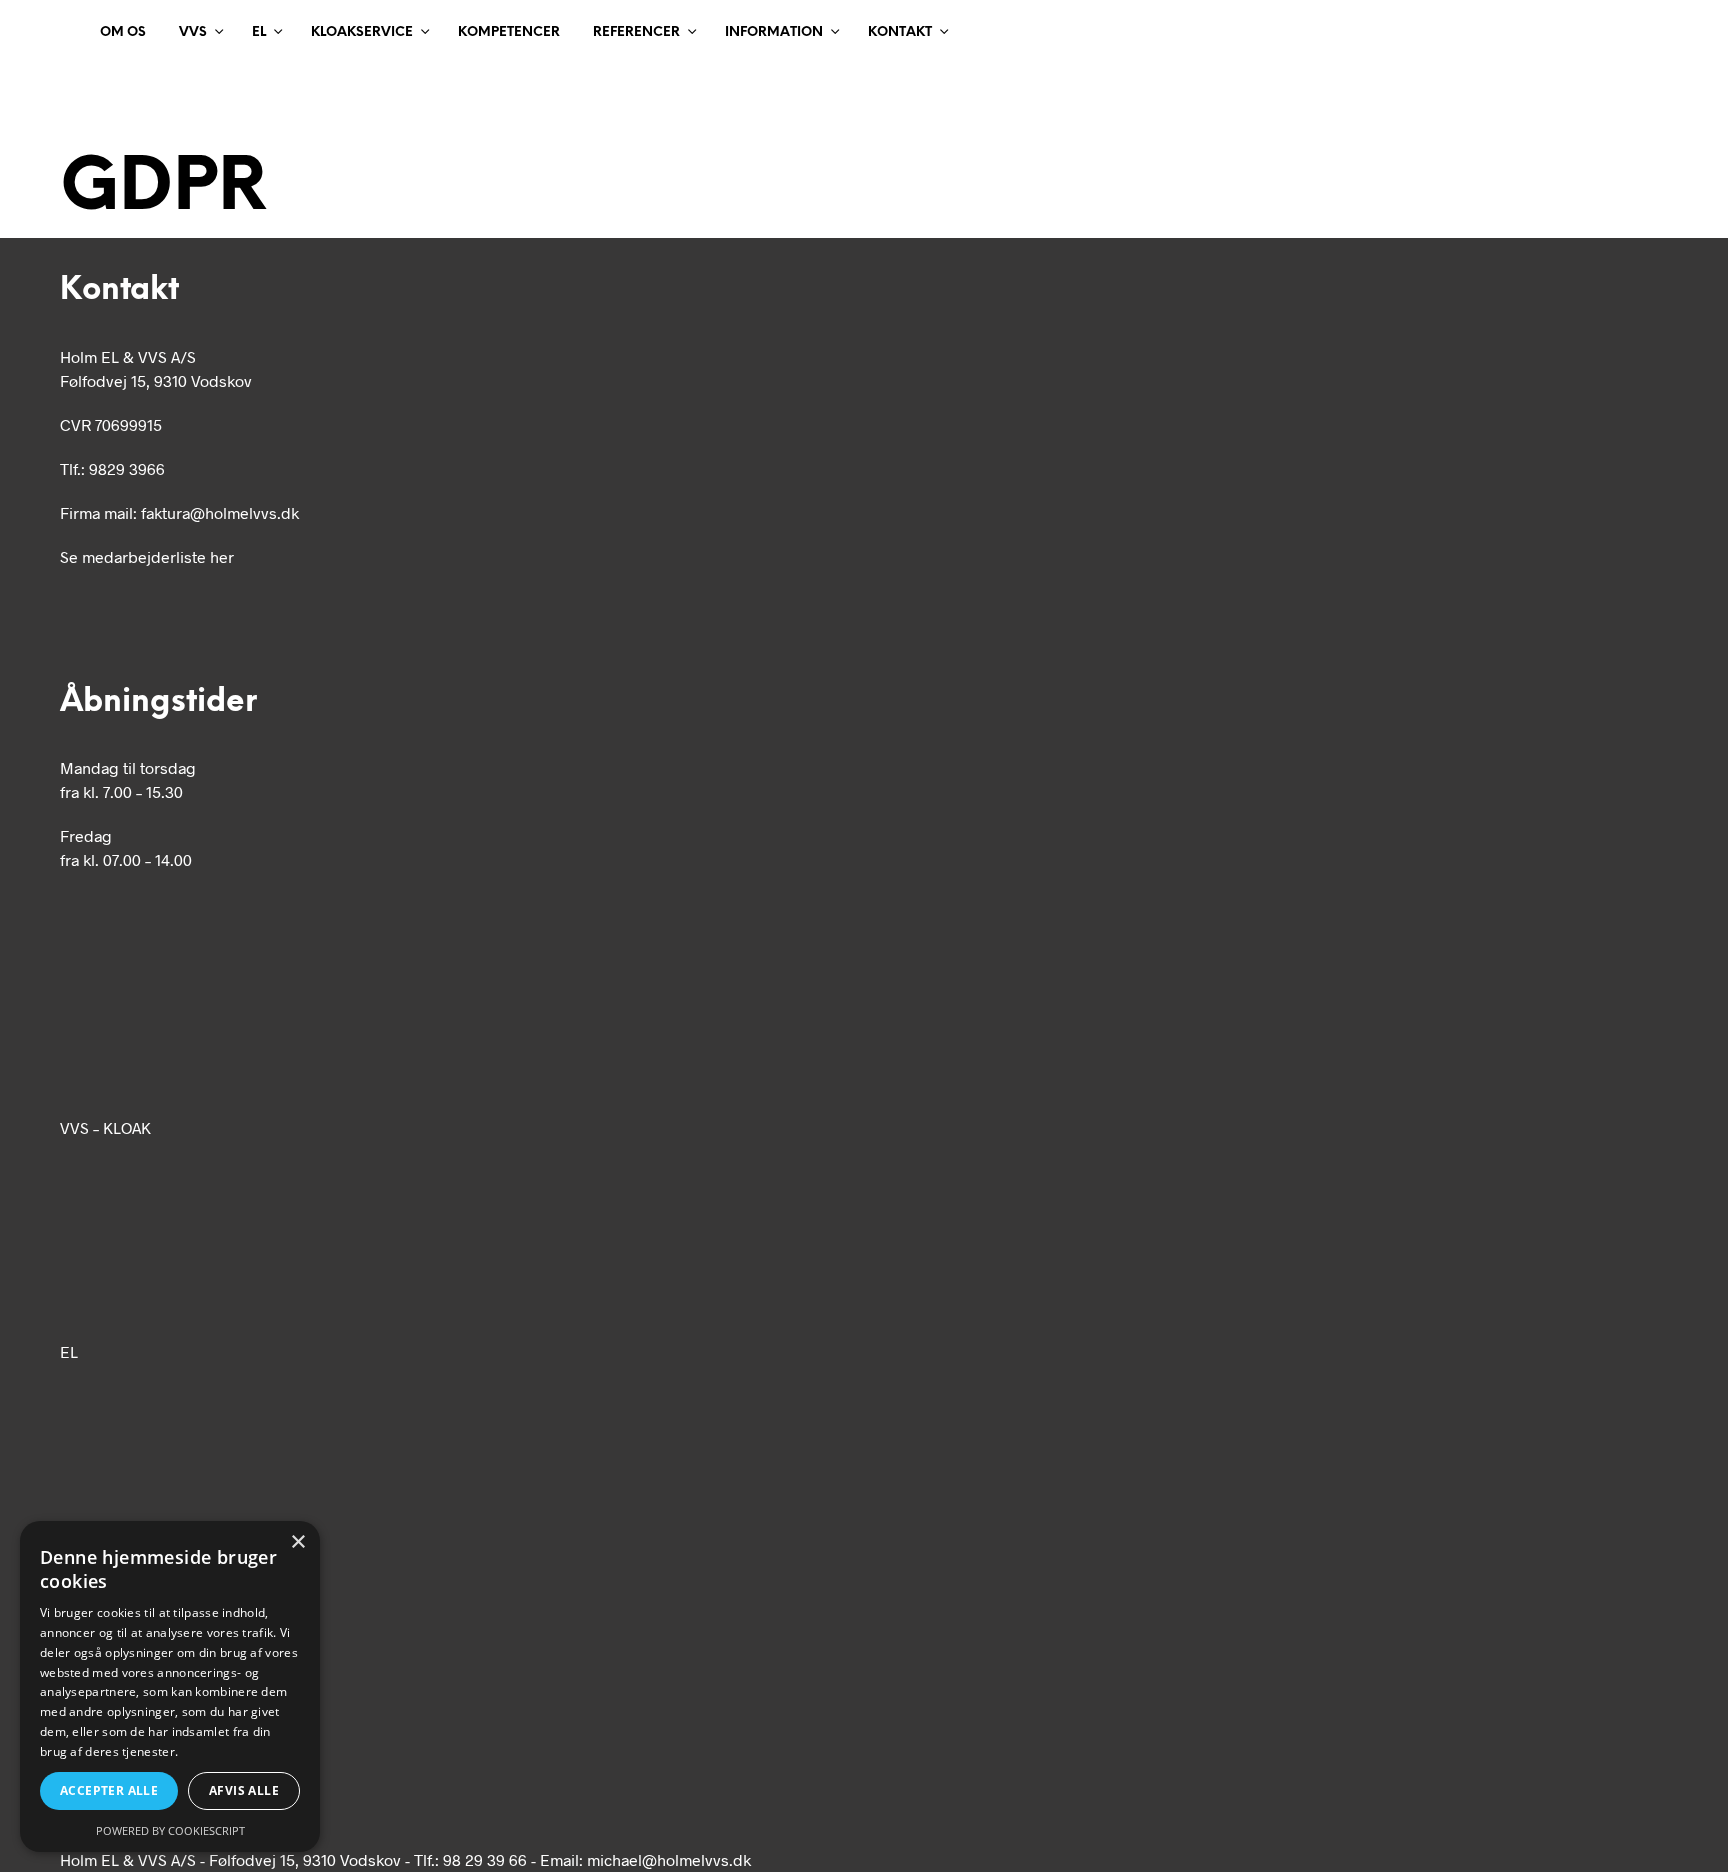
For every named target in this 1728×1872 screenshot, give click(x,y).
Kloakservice (362, 32)
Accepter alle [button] (109, 1790)
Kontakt (900, 32)
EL (259, 32)
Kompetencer (509, 32)
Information (774, 32)
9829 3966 (127, 468)
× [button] (297, 1542)
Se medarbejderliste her (147, 556)
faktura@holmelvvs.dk (220, 512)
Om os (123, 32)
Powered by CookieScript (170, 1830)
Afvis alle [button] (244, 1790)
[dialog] (170, 1686)
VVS (193, 32)
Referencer (636, 32)
